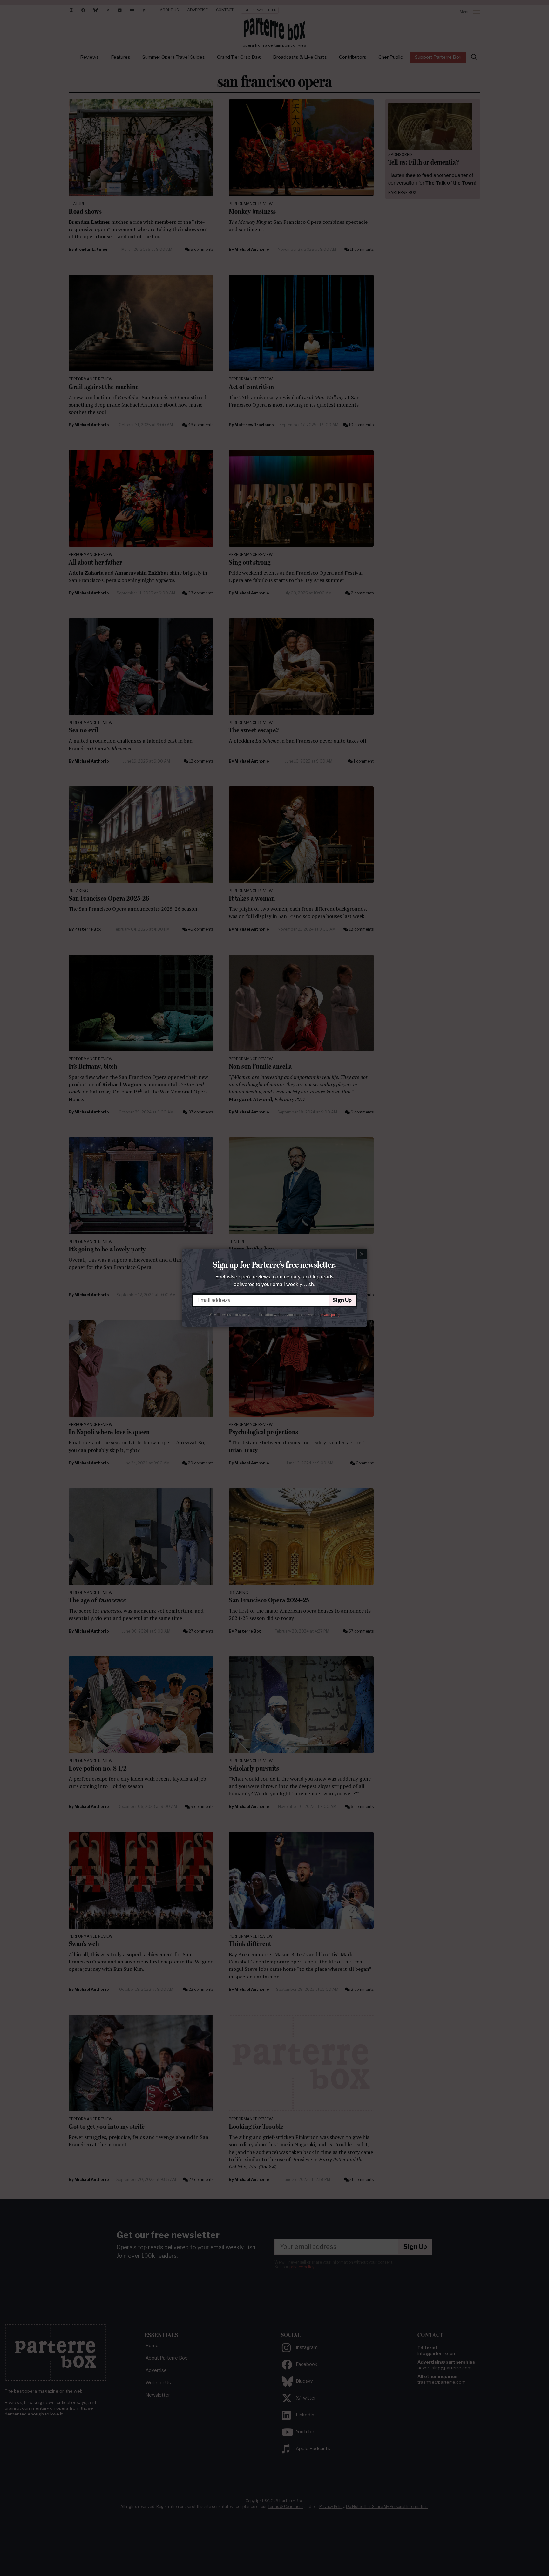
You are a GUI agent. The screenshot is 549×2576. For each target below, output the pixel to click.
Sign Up (342, 1300)
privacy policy (330, 1315)
